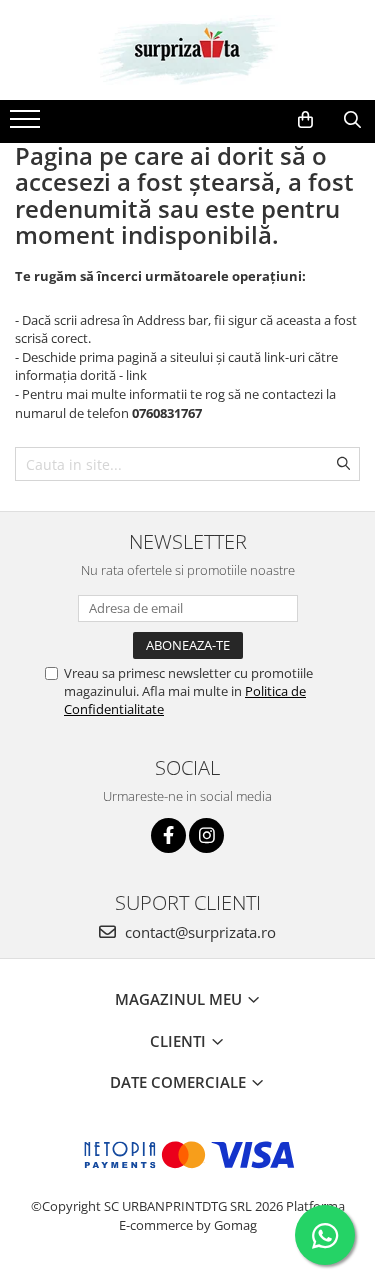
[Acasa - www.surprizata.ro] (188, 50)
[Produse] (27, 125)
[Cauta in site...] (352, 120)
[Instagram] (206, 835)
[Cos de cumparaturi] (305, 120)
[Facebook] (168, 835)
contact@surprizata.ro (198, 932)
